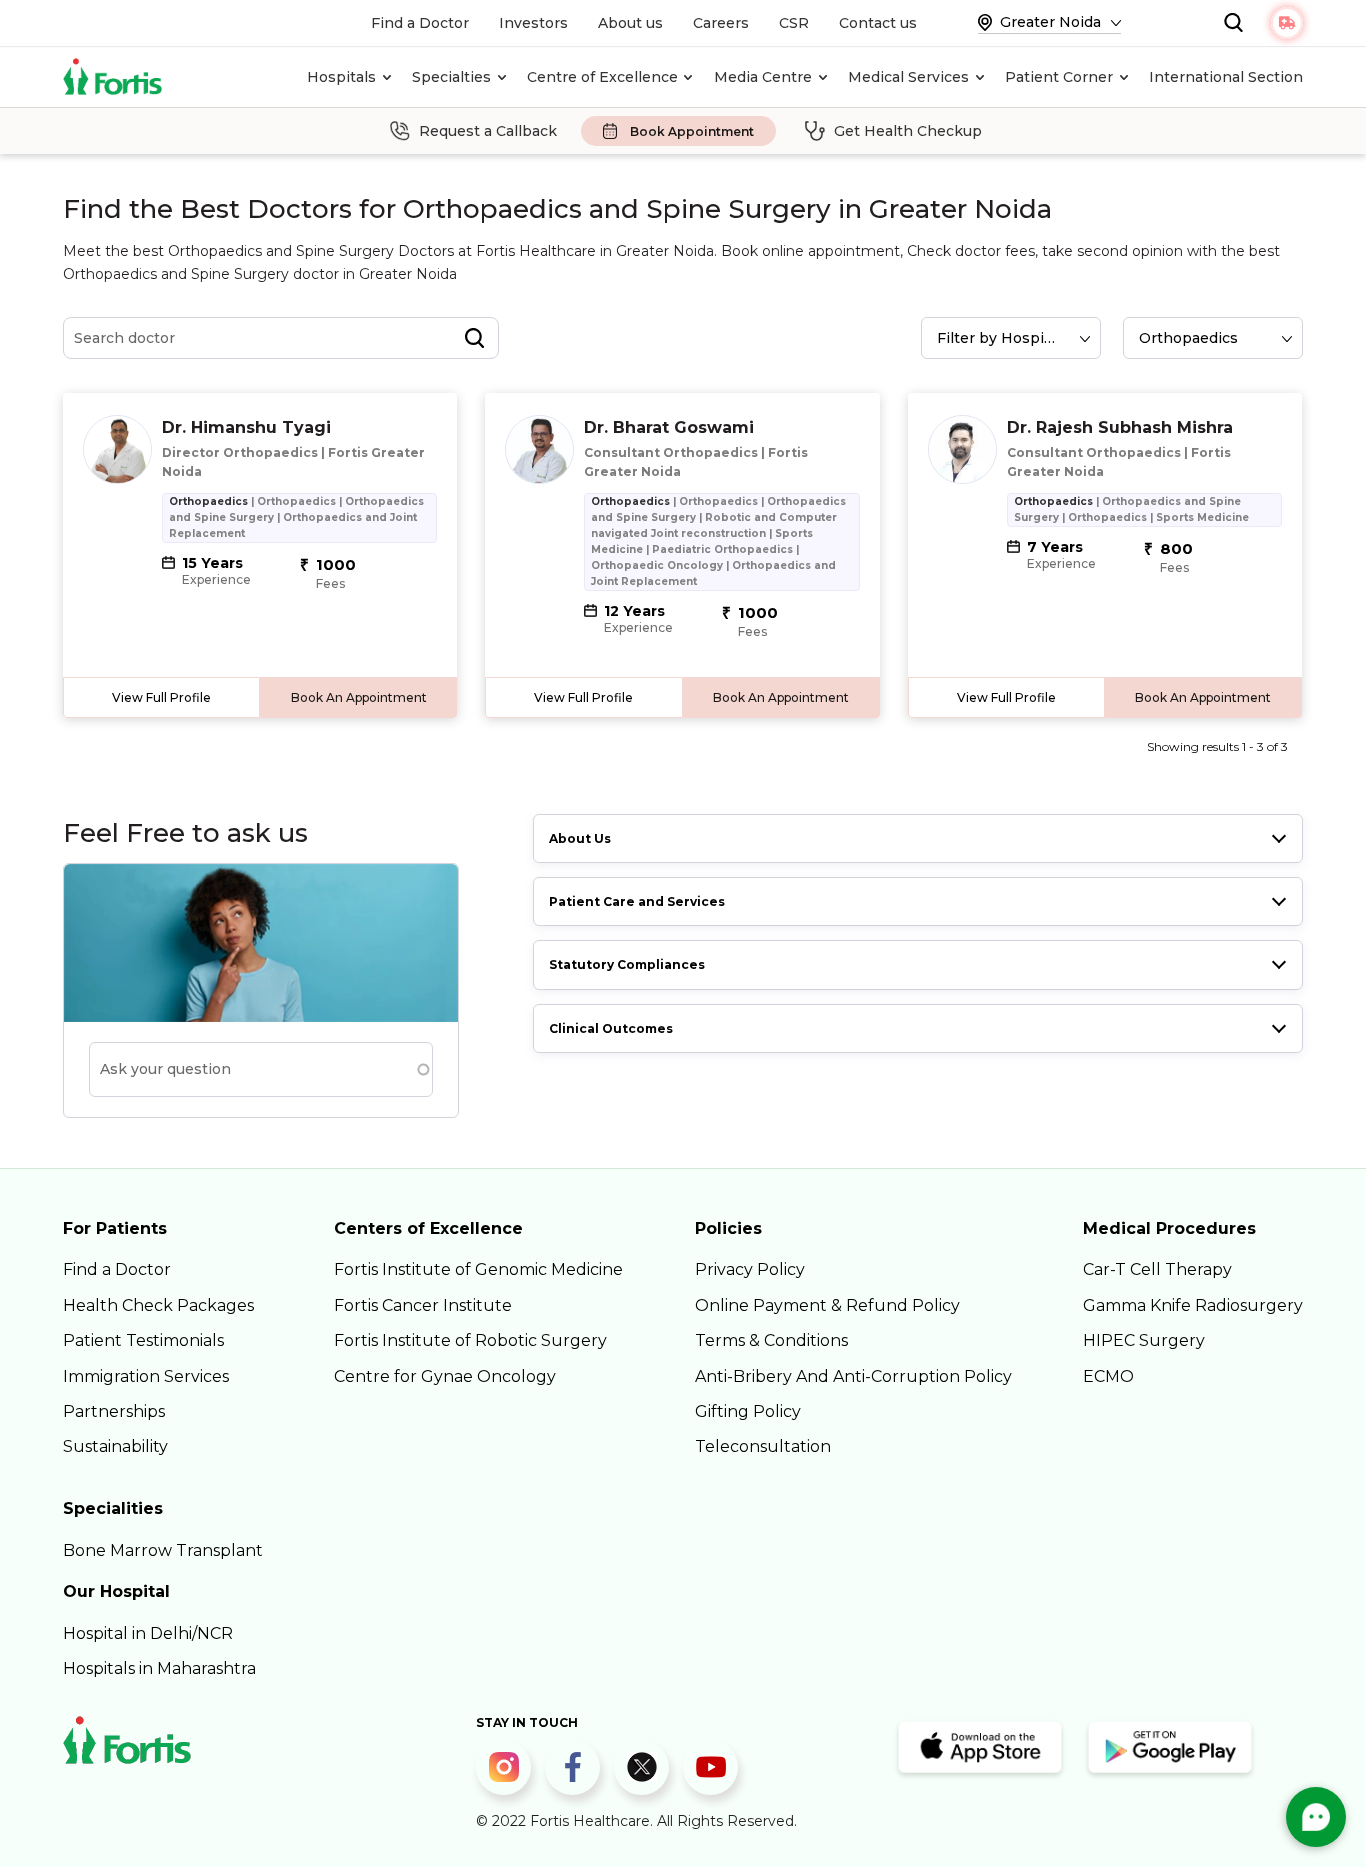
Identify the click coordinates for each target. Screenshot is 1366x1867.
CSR (794, 23)
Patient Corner (1059, 77)
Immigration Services (146, 1376)
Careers (721, 23)
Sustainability (115, 1446)
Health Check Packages (158, 1305)
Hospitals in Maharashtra (159, 1668)
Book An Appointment (359, 697)
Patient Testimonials (143, 1340)
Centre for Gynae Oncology (445, 1376)
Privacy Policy (750, 1269)
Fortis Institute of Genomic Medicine (478, 1269)
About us (630, 23)
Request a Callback (488, 131)
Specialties (451, 77)
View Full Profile (161, 697)
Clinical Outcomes (611, 1028)
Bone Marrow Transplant (163, 1550)
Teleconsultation (763, 1446)
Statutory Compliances (627, 964)
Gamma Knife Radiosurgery (1193, 1305)
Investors (533, 23)
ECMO (1108, 1376)
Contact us (878, 23)
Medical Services (908, 77)
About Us (580, 838)
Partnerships (114, 1411)
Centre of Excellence (602, 77)
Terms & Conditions (771, 1340)
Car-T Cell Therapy (1157, 1269)
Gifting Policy (748, 1411)
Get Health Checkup (908, 131)
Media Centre (763, 77)
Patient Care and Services (637, 901)
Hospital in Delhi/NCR (148, 1633)
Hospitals (341, 77)
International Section (1226, 77)
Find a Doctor (420, 23)
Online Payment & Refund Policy (827, 1305)
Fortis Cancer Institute (423, 1305)
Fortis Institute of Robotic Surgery (470, 1340)
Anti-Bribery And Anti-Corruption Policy (853, 1376)
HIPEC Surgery (1144, 1340)
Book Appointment (692, 131)
